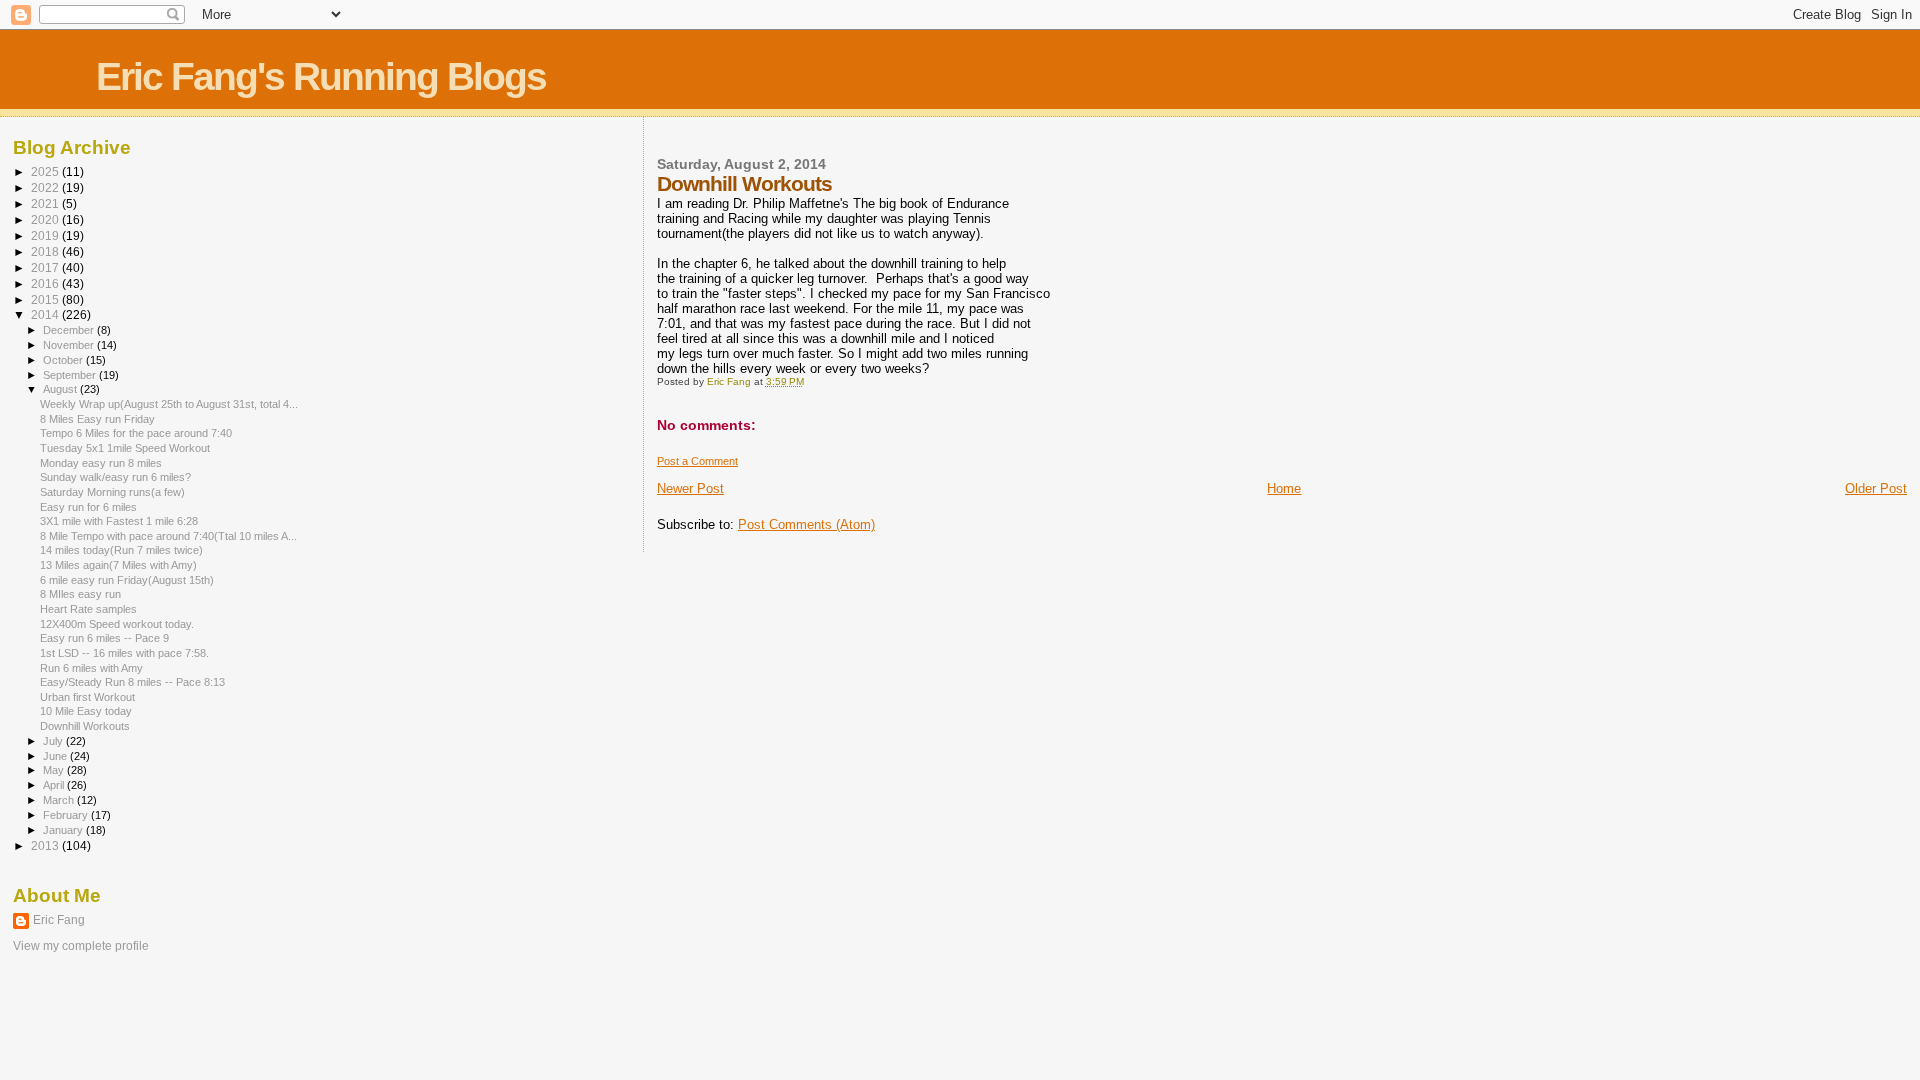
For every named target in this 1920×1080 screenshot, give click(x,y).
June (56, 756)
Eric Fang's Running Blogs (321, 76)
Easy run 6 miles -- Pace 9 (104, 638)
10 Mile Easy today (86, 711)
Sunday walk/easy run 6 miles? (115, 477)
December (70, 330)
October (64, 360)
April (55, 785)
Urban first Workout (87, 697)
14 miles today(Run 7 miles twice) (121, 550)
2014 (46, 314)
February (67, 815)
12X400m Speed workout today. (117, 624)
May (55, 770)
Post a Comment (697, 461)
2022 (46, 187)
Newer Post (690, 488)
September (71, 375)
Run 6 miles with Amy (91, 668)
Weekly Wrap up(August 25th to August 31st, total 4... (169, 404)
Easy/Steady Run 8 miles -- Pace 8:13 (132, 682)
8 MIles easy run (80, 594)
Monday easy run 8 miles (101, 463)
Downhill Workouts (85, 726)
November (70, 345)
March (60, 800)
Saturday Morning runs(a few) (112, 492)
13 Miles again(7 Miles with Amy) (118, 565)
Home (1284, 488)
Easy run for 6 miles (88, 507)
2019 (46, 235)
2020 (46, 219)
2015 (46, 299)
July (54, 741)
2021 (46, 203)
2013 (46, 845)
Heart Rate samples (88, 609)
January (64, 830)
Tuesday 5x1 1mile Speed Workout (125, 448)
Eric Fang (59, 920)
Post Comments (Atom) (806, 524)
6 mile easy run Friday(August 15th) (127, 580)
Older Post (1876, 488)
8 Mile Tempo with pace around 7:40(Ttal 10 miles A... (168, 536)
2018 (46, 251)
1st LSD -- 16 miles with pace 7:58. (124, 653)
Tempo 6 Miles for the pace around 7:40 (136, 433)
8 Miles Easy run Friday (97, 419)
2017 (46, 267)
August (61, 389)
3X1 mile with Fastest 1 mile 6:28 (119, 521)
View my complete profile (81, 946)
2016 (46, 283)
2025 (46, 171)
